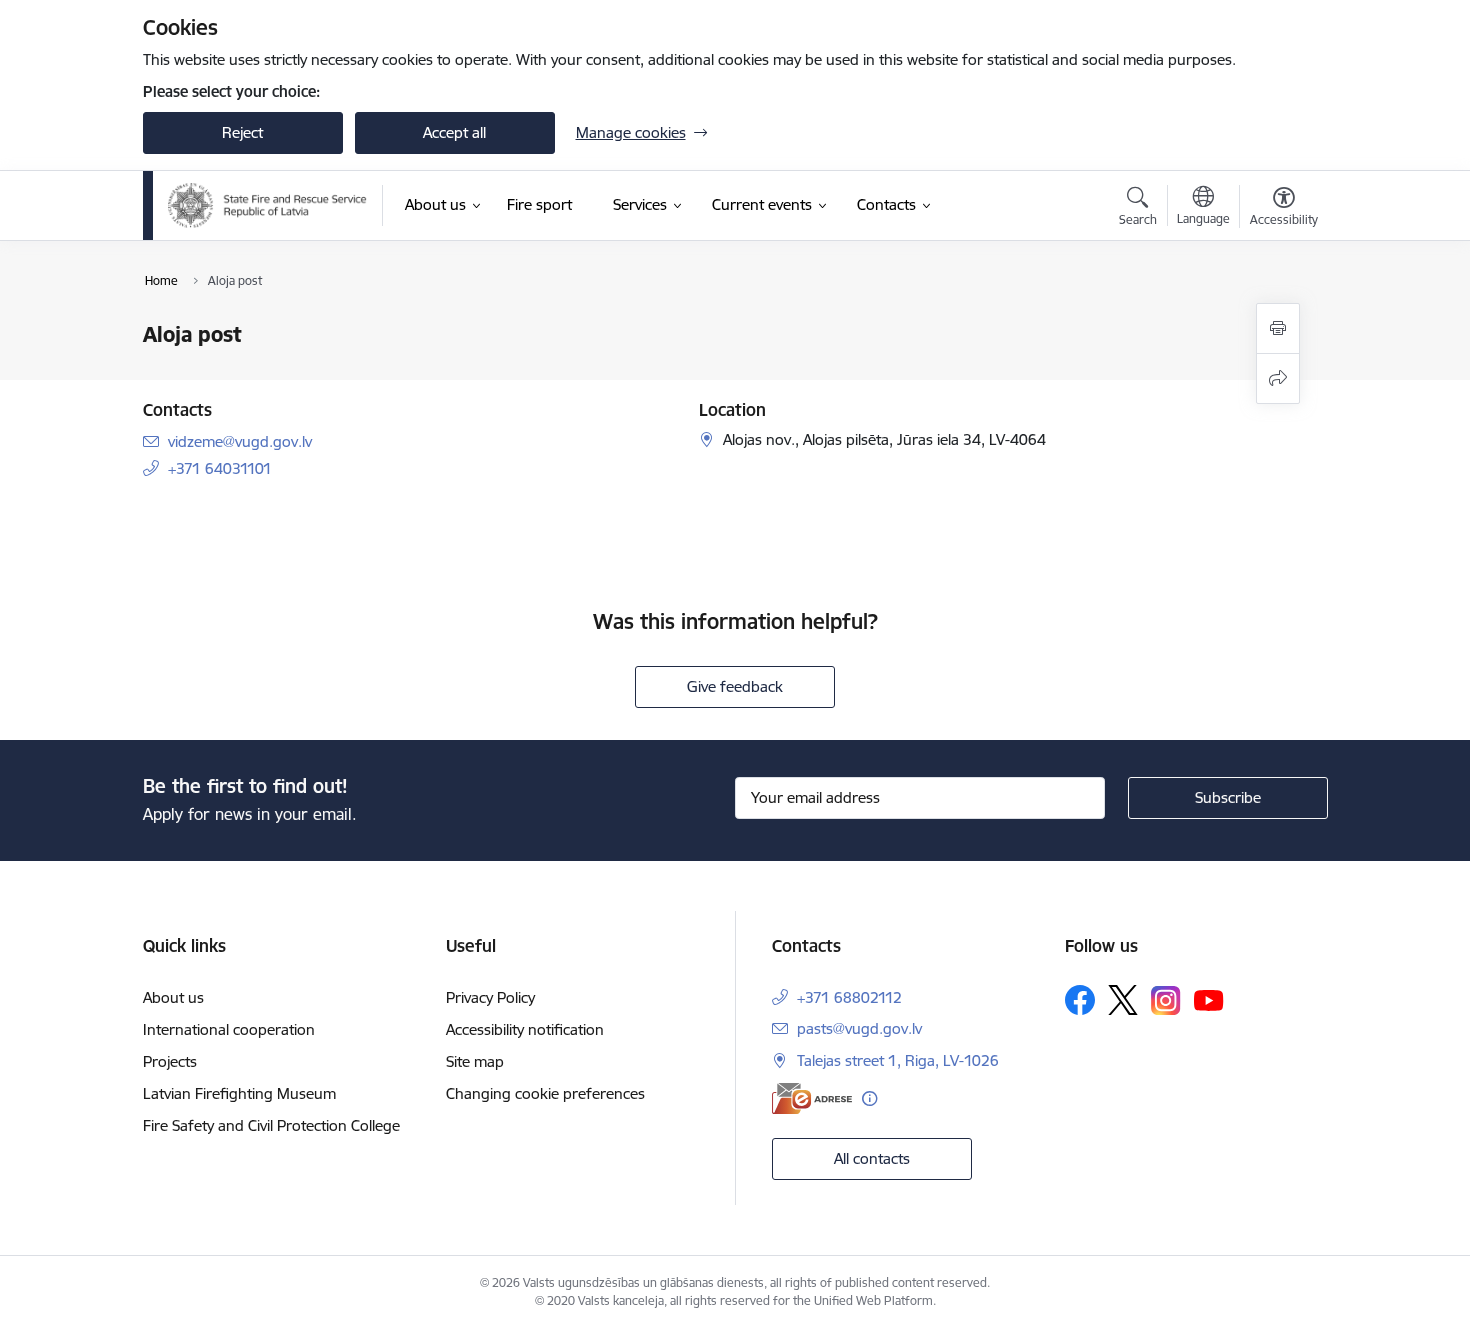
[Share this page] (1278, 378)
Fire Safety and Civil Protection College (271, 1125)
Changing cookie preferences (545, 1093)
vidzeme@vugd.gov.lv (240, 441)
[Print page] (1278, 328)
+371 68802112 (849, 997)
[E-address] (812, 1098)
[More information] (869, 1098)
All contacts (872, 1158)
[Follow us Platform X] (1123, 1000)
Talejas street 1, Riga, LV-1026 (898, 1060)
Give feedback (735, 686)
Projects (170, 1061)
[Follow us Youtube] (1209, 999)
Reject (242, 132)
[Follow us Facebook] (1080, 1000)
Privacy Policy (490, 997)
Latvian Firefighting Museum (239, 1093)
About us (173, 997)
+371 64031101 (220, 468)
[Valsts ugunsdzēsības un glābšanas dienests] (268, 205)
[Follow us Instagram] (1166, 1000)
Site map (475, 1061)
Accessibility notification (525, 1029)
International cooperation (229, 1029)
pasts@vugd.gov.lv (859, 1028)
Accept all (454, 132)
